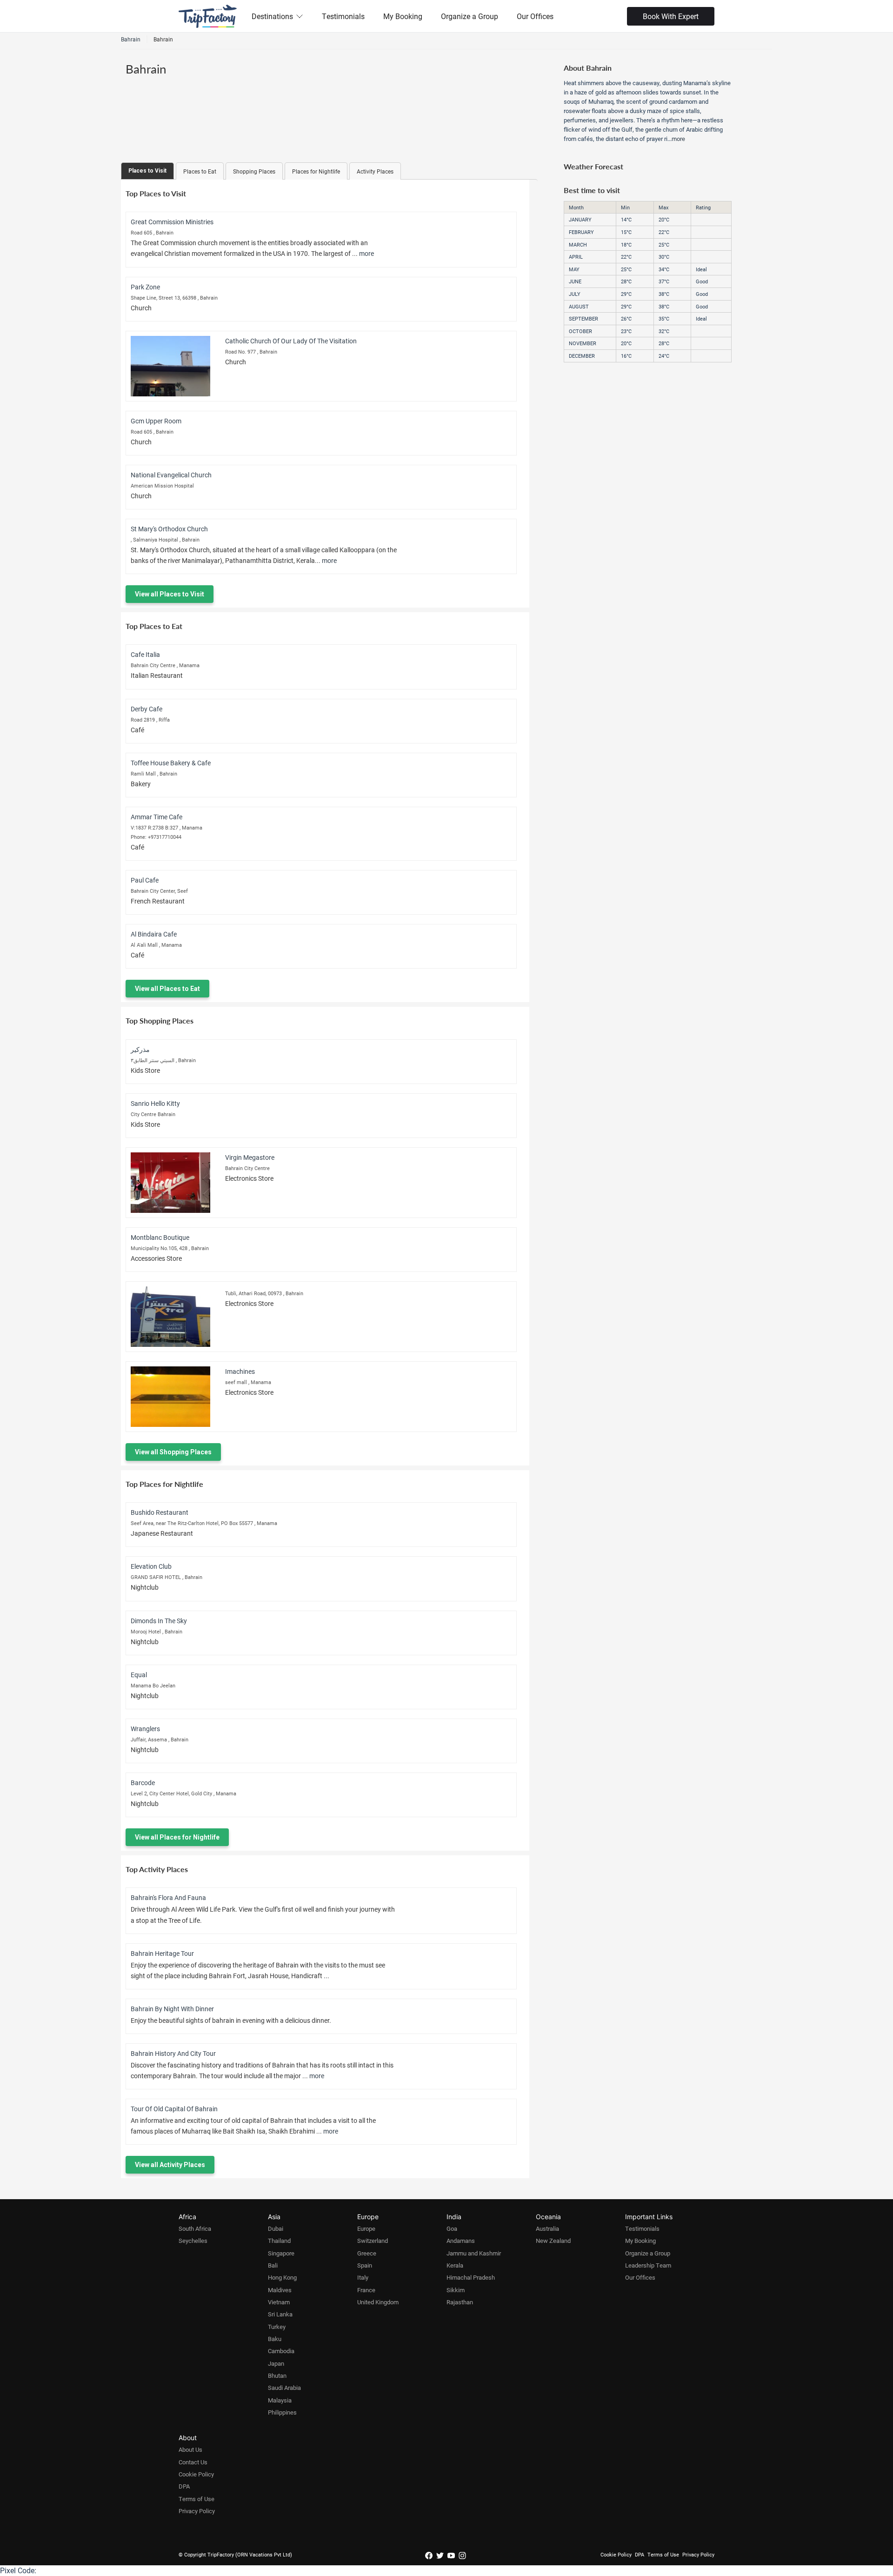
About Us (190, 2449)
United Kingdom (378, 2302)
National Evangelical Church (171, 475)
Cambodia (281, 2351)
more (367, 253)
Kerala (455, 2265)
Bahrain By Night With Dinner (172, 2009)
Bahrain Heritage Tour (162, 1953)
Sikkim (456, 2290)
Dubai (276, 2228)
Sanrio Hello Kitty (155, 1103)
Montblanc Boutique (160, 1237)
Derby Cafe (147, 709)
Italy (363, 2277)
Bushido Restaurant (160, 1512)
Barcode (143, 1783)
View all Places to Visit (170, 594)
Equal (139, 1675)
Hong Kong (282, 2277)
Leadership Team (648, 2265)
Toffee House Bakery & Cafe (171, 763)
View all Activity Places (170, 2165)
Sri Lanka (280, 2314)
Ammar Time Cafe (157, 817)
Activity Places (375, 171)
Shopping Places (254, 171)
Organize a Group (470, 16)
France (366, 2290)
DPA (184, 2486)
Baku (275, 2339)
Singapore (281, 2253)
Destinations (272, 16)
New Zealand (553, 2241)
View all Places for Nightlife (177, 1837)
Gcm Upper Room (156, 421)
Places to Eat (200, 171)
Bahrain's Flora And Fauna (168, 1897)
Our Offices (535, 16)
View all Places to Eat (167, 989)
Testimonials (343, 16)
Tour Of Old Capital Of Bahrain (174, 2109)
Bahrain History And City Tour (173, 2053)
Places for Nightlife (316, 171)
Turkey (277, 2327)
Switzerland (373, 2241)
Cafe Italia (145, 654)
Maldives (280, 2290)
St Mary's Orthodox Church (169, 529)
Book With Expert (671, 16)
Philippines (282, 2412)
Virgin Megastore (250, 1157)
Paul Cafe (145, 880)
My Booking (403, 16)
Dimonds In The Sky (159, 1621)
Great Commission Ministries (172, 222)
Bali (273, 2265)
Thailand (279, 2241)
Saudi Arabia (284, 2388)
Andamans (461, 2241)
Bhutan (277, 2375)
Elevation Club (151, 1566)
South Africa (195, 2228)
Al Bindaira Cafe (154, 934)
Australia (547, 2228)
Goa (452, 2228)
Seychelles (193, 2241)
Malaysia (280, 2400)
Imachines (240, 1371)
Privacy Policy (197, 2511)
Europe (366, 2228)
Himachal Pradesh (471, 2277)
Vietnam (279, 2302)
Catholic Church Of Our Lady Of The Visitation (291, 341)
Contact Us (193, 2462)
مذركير (140, 1049)
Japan (276, 2363)
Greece (367, 2253)
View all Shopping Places (173, 1452)
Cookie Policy (196, 2474)
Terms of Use (197, 2499)
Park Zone (145, 287)
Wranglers (145, 1729)
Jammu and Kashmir (474, 2253)
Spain (365, 2265)
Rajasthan (460, 2302)
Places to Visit (147, 171)
